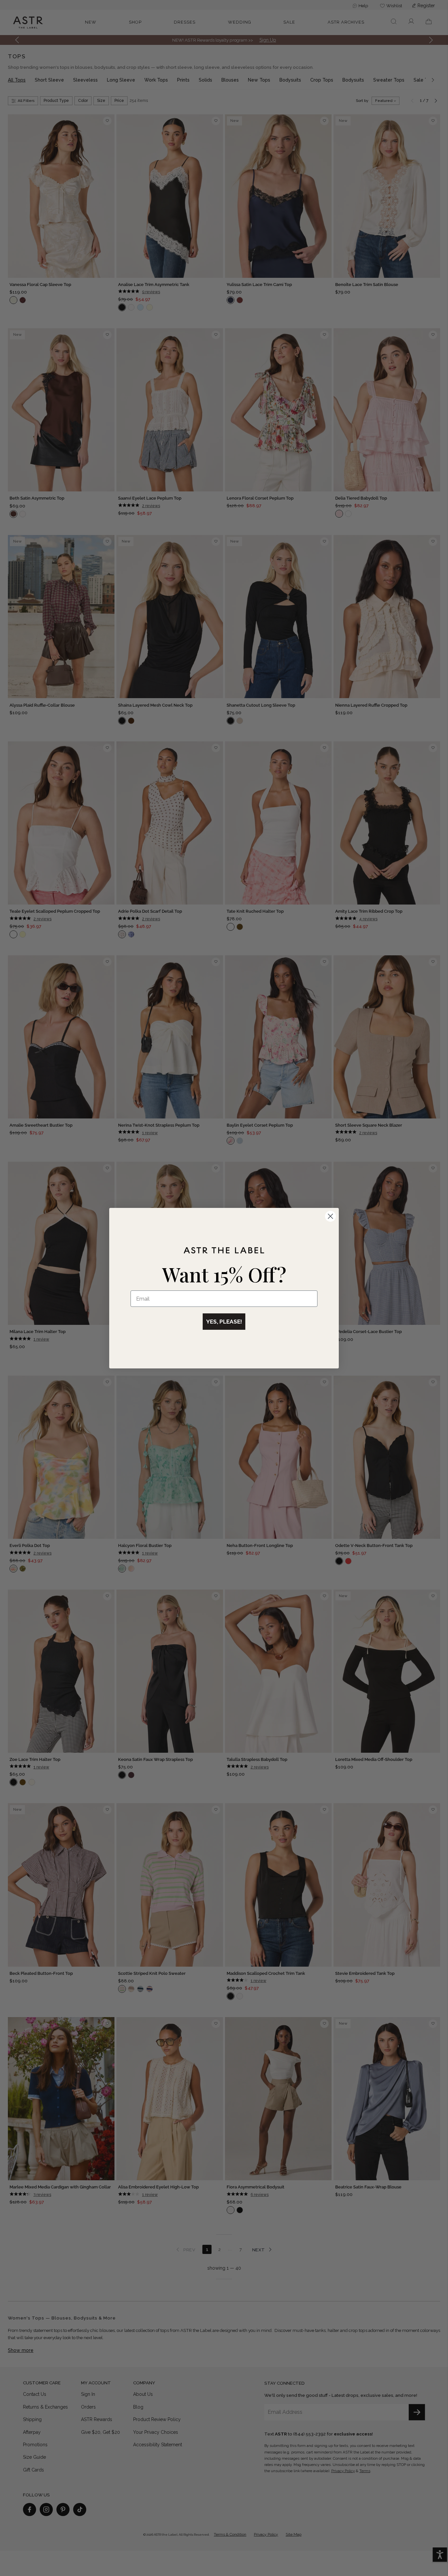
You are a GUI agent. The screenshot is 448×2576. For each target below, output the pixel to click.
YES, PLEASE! (224, 1322)
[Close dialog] (330, 1216)
